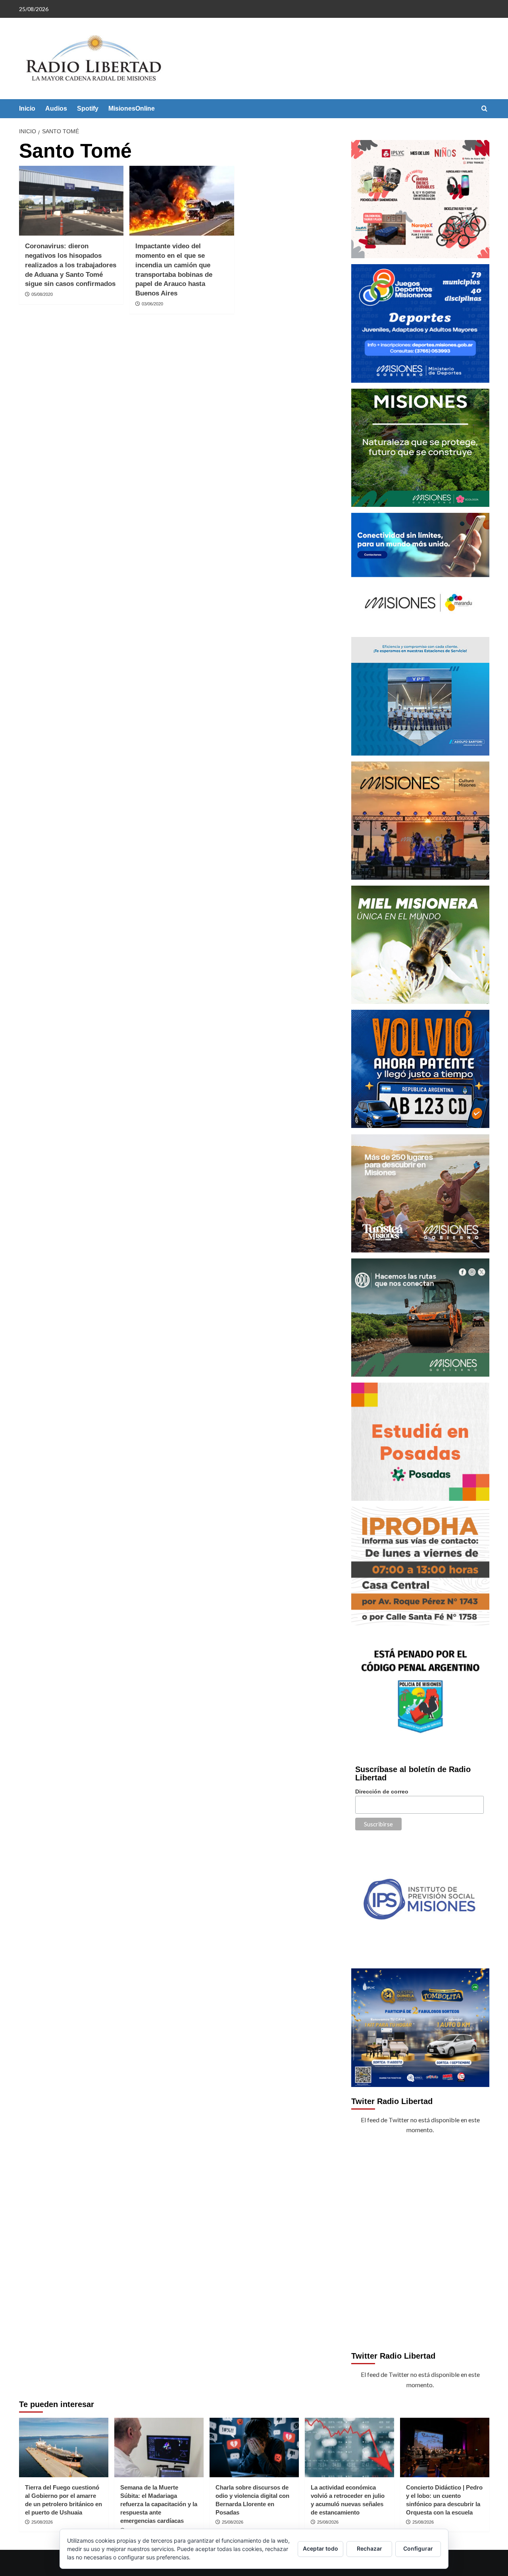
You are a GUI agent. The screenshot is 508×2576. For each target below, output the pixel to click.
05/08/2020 (42, 294)
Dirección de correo (382, 1791)
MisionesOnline (132, 108)
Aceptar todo (320, 2548)
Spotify (88, 108)
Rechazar (369, 2548)
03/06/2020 (152, 304)
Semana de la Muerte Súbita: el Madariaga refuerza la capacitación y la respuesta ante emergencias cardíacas (159, 2504)
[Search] (484, 109)
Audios (56, 108)
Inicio (27, 108)
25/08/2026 (42, 2522)
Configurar (418, 2548)
